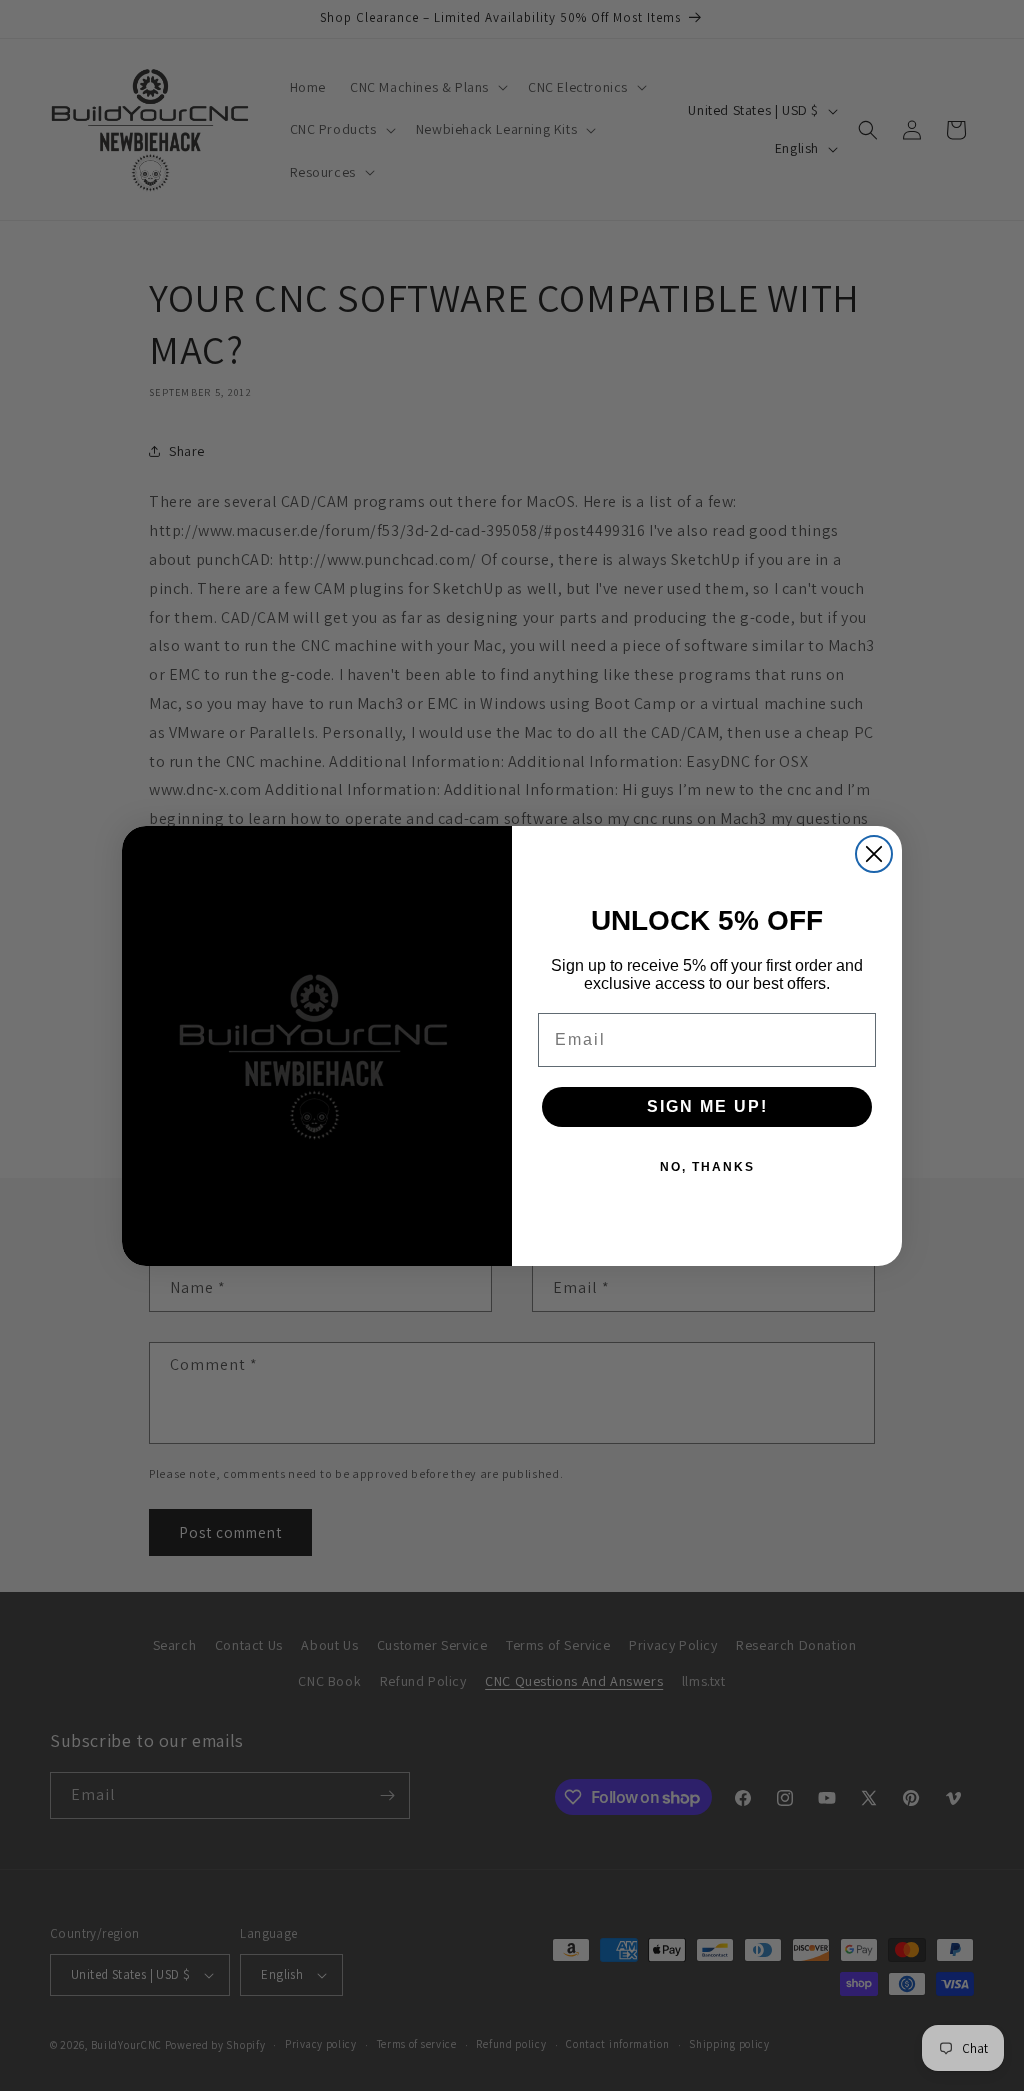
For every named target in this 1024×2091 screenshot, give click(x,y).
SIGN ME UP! (707, 1106)
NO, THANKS (707, 1167)
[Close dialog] (874, 854)
